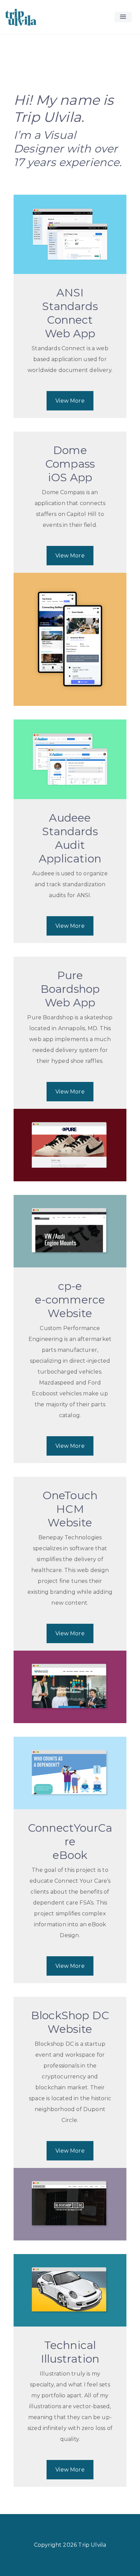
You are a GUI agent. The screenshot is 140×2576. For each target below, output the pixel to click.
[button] (123, 17)
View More (70, 401)
